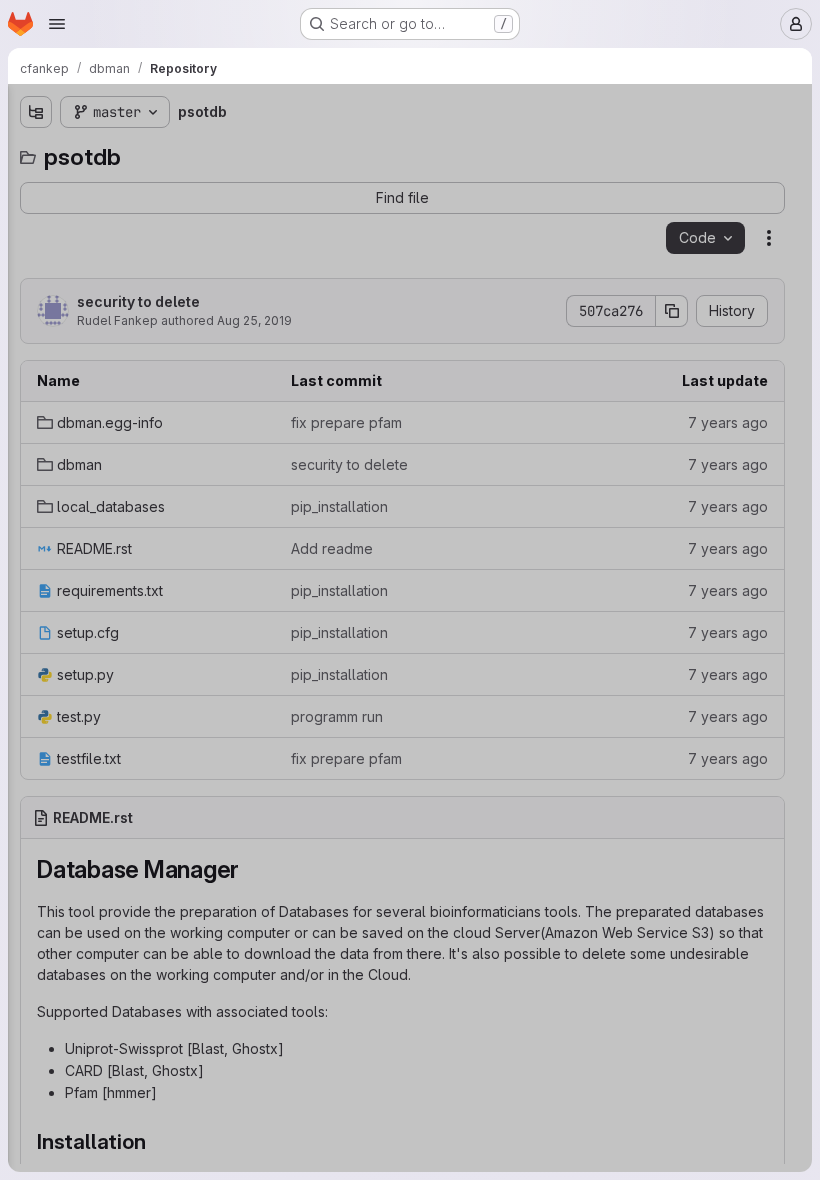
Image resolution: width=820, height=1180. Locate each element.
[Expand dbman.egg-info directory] (36, 187)
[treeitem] (166, 187)
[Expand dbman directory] (36, 219)
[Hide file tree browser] (36, 112)
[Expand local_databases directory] (36, 251)
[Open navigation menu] (57, 24)
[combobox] (164, 151)
